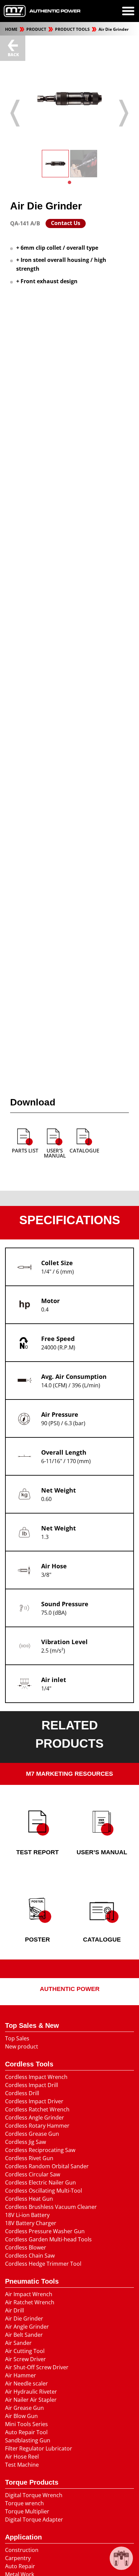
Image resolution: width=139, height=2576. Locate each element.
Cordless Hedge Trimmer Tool (43, 2264)
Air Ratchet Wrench (30, 2302)
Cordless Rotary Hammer (37, 2126)
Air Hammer (21, 2375)
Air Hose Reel (22, 2457)
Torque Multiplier (27, 2511)
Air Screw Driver (25, 2359)
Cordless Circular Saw (33, 2174)
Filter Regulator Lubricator (39, 2448)
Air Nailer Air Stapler (31, 2400)
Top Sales (17, 2038)
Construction (22, 2550)
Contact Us (66, 223)
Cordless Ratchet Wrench (37, 2109)
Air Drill (15, 2310)
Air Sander (18, 2343)
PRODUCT (37, 29)
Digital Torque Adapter (34, 2519)
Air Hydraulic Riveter (31, 2392)
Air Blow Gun (21, 2416)
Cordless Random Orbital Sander (47, 2166)
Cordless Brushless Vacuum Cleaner (51, 2207)
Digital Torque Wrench (34, 2495)
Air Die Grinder (114, 29)
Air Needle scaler (26, 2383)
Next (124, 113)
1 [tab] (69, 182)
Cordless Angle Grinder (35, 2118)
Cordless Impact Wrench (36, 2077)
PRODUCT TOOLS (73, 29)
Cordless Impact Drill (32, 2085)
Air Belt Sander (24, 2335)
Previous (15, 113)
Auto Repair (20, 2566)
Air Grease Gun (24, 2408)
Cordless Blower (26, 2247)
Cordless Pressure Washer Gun (45, 2231)
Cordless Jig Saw (25, 2142)
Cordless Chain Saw (30, 2256)
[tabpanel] (55, 164)
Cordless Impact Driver (34, 2101)
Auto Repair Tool (26, 2432)
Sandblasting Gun (28, 2440)
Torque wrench (24, 2503)
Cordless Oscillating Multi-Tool (44, 2191)
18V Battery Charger (31, 2223)
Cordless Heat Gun (29, 2199)
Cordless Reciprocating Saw (40, 2150)
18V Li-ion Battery (27, 2215)
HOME (12, 29)
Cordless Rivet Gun (29, 2158)
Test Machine (22, 2465)
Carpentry (18, 2558)
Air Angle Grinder (27, 2327)
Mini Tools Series (26, 2424)
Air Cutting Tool (25, 2351)
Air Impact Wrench (29, 2294)
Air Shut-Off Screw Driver (37, 2367)
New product (22, 2046)
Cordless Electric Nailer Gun (40, 2182)
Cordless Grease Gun (32, 2134)
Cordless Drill (22, 2093)
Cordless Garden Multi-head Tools (48, 2239)
